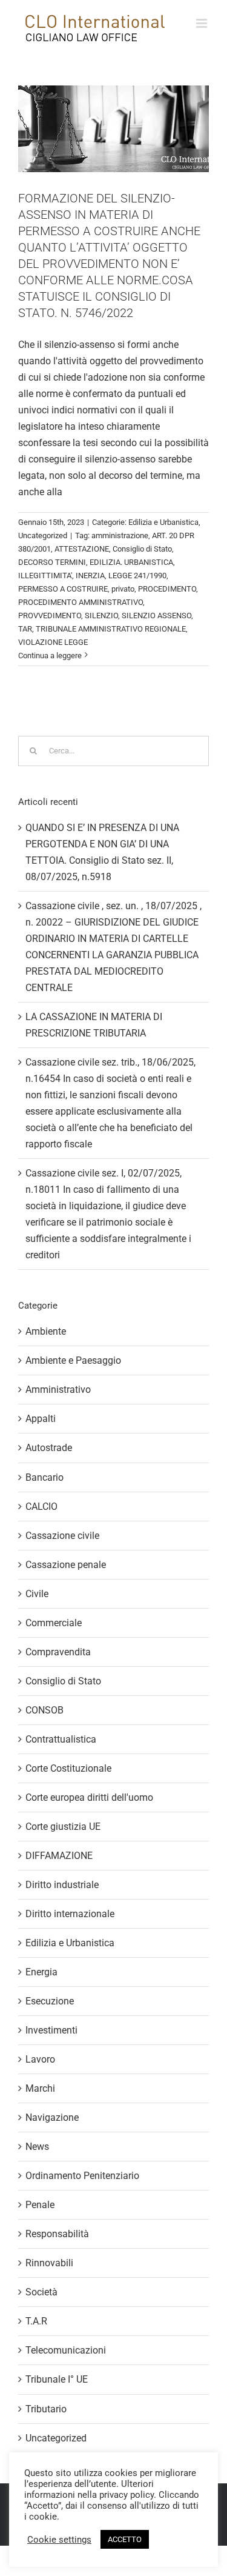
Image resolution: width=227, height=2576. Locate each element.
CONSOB (44, 1710)
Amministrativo (58, 1390)
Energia (41, 1972)
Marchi (40, 2088)
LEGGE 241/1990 (137, 576)
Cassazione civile (62, 1536)
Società (41, 2292)
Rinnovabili (49, 2263)
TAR (25, 629)
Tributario (46, 2409)
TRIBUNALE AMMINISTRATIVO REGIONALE (111, 629)
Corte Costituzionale (68, 1768)
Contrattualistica (61, 1739)
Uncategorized (43, 536)
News (37, 2147)
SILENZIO (101, 616)
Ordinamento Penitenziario (82, 2176)
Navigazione (52, 2117)
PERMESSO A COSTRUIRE (63, 589)
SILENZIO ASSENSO (156, 616)
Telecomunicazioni (66, 2350)
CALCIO (41, 1507)
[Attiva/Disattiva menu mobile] (202, 23)
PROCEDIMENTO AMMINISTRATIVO (81, 602)
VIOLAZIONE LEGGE (53, 642)
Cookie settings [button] (59, 2540)
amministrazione (120, 536)
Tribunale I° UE (57, 2379)
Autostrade (49, 1448)
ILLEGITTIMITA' (45, 576)
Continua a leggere (50, 656)
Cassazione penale (66, 1565)
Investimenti (51, 2030)
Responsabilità (57, 2234)
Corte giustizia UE (63, 1827)
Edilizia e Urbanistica (163, 522)
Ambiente (46, 1331)
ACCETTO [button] (125, 2539)
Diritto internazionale (70, 1914)
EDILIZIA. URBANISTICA (131, 562)
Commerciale (54, 1623)
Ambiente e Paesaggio (73, 1360)
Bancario (44, 1477)
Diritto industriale (62, 1885)
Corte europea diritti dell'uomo (89, 1797)
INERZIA (90, 576)
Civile (37, 1594)
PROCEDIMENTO (167, 589)
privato (123, 589)
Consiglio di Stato (142, 549)
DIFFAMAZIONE (59, 1856)
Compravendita (58, 1652)
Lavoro (40, 2059)
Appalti (41, 1419)
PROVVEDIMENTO (50, 616)
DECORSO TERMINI (52, 562)
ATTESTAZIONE (82, 549)
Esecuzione (50, 2001)
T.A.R (36, 2321)
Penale (40, 2205)
